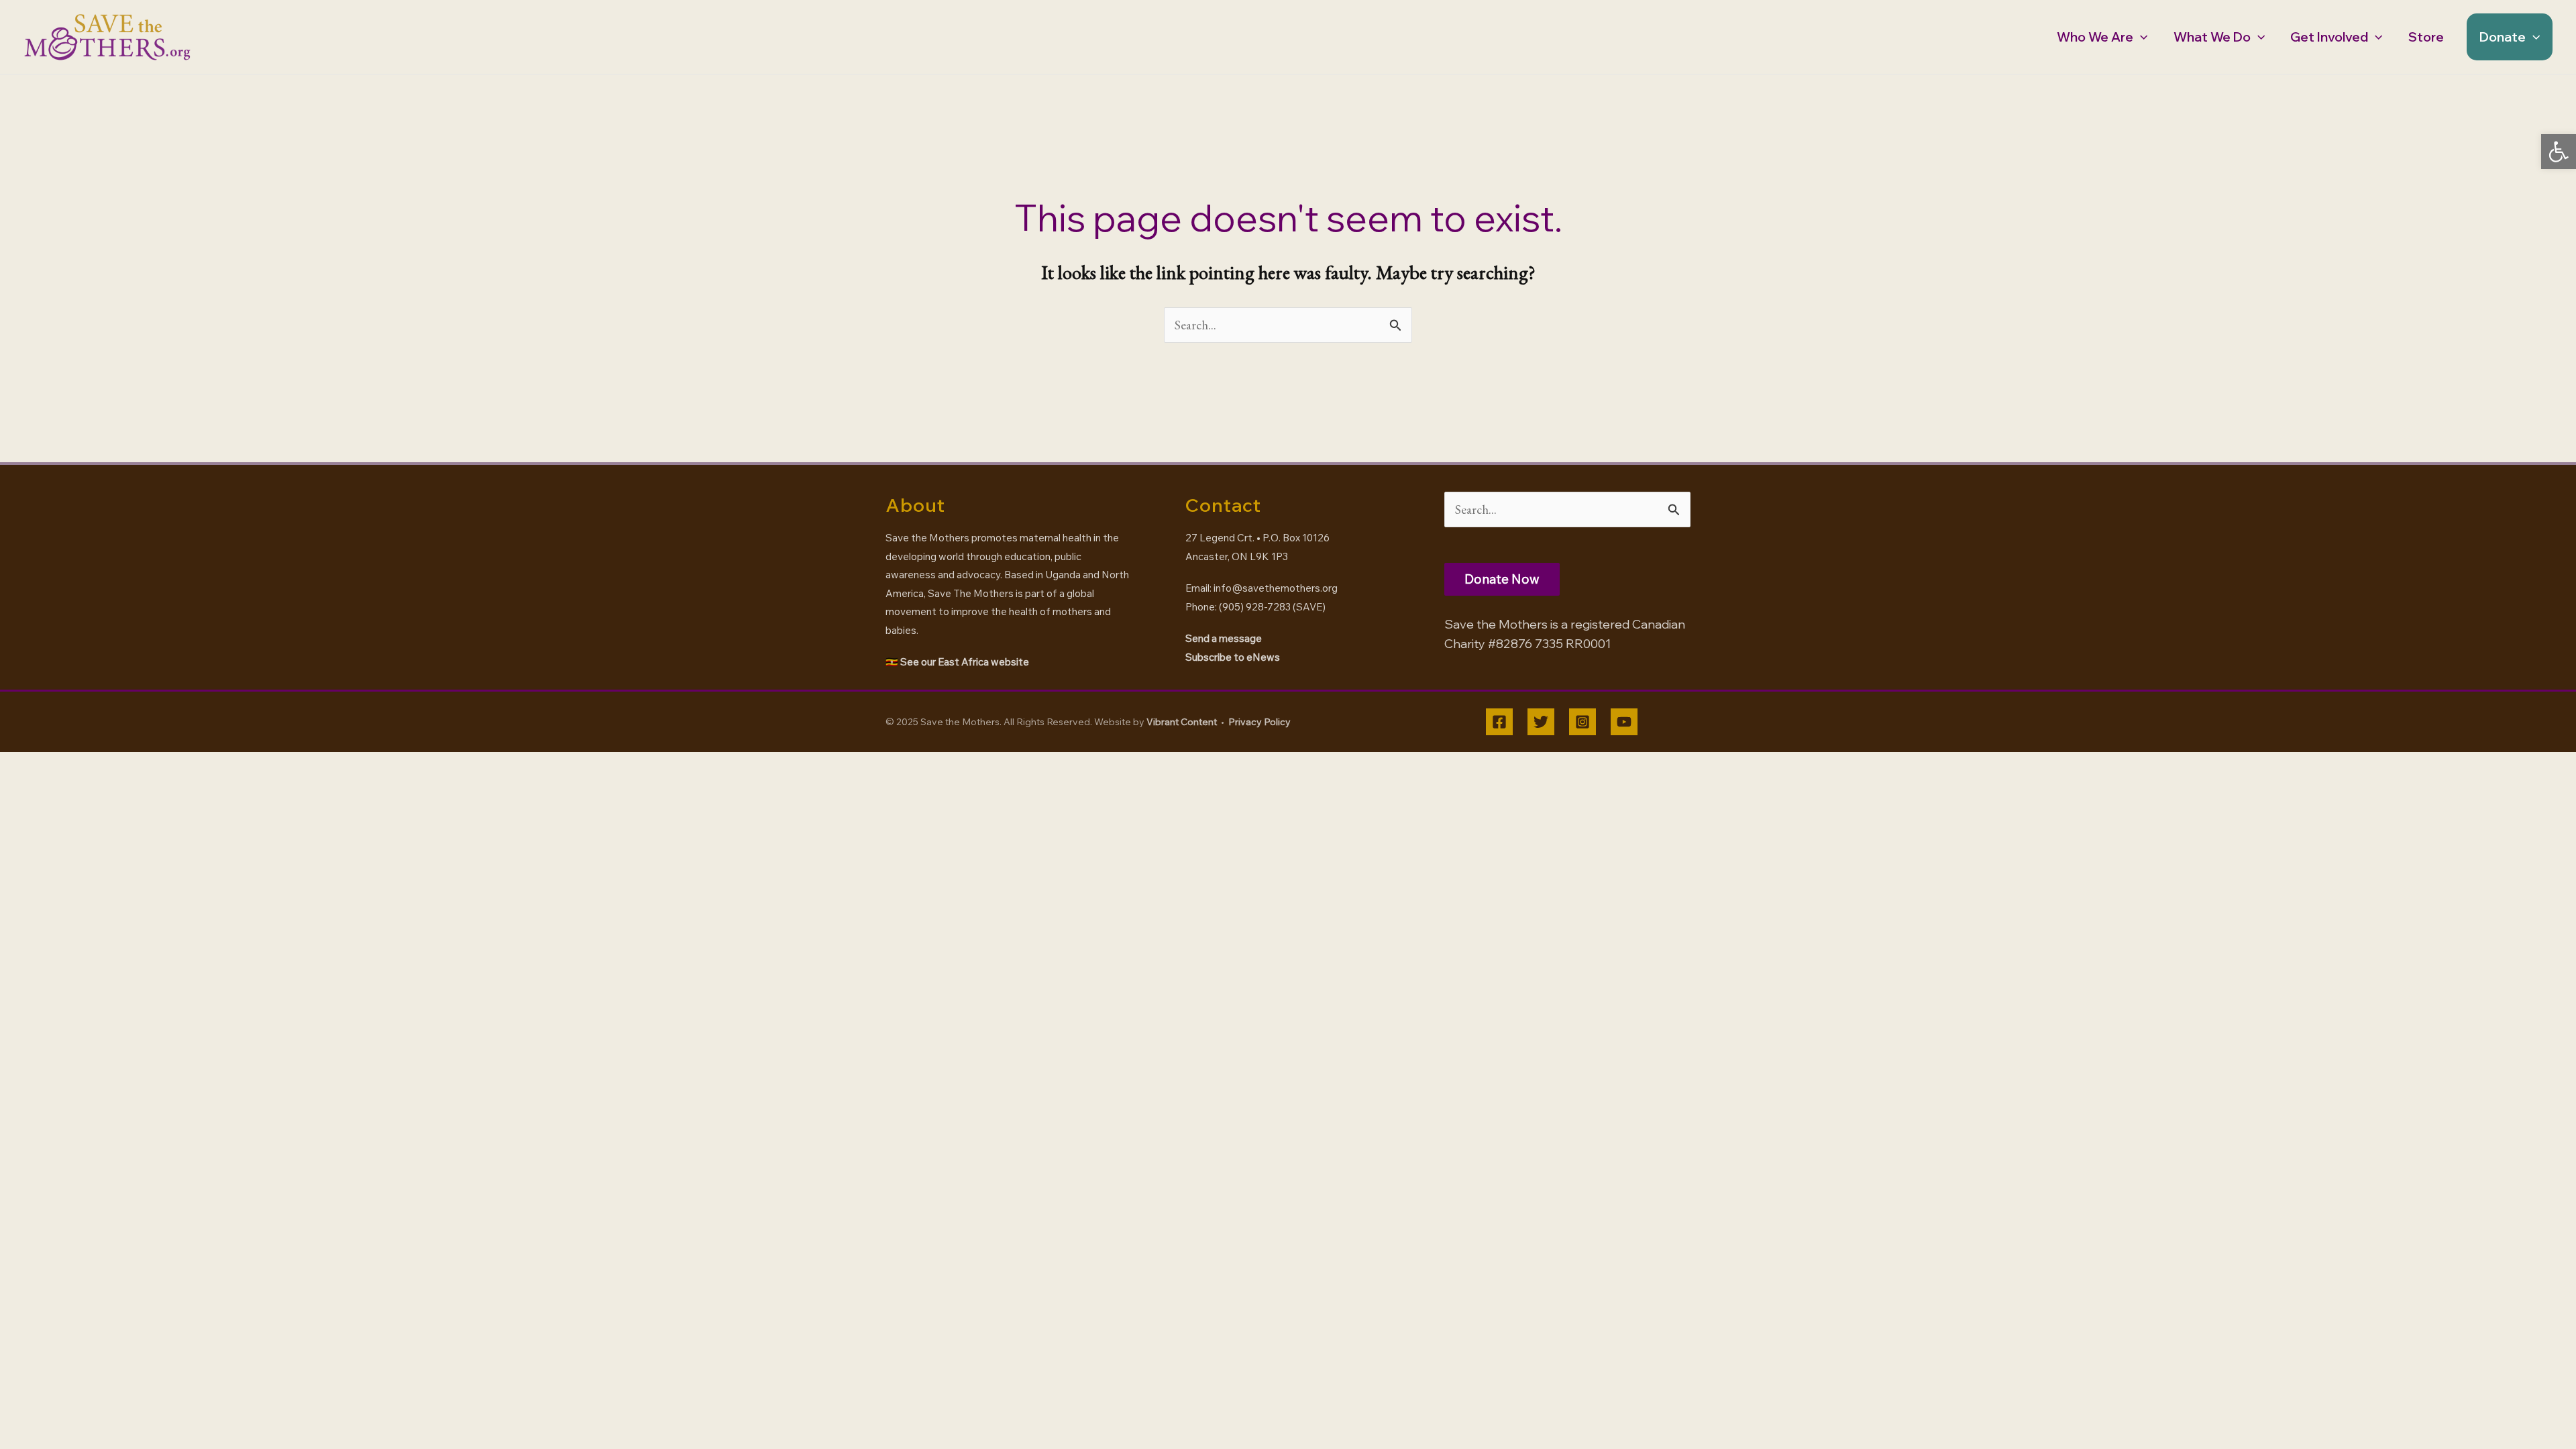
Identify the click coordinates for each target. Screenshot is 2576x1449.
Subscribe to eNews (1233, 657)
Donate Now (1502, 579)
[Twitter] (1541, 722)
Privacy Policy (1259, 722)
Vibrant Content (1182, 722)
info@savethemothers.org (1276, 588)
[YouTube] (1624, 722)
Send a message (1224, 638)
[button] (2559, 152)
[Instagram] (1582, 722)
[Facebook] (1499, 722)
